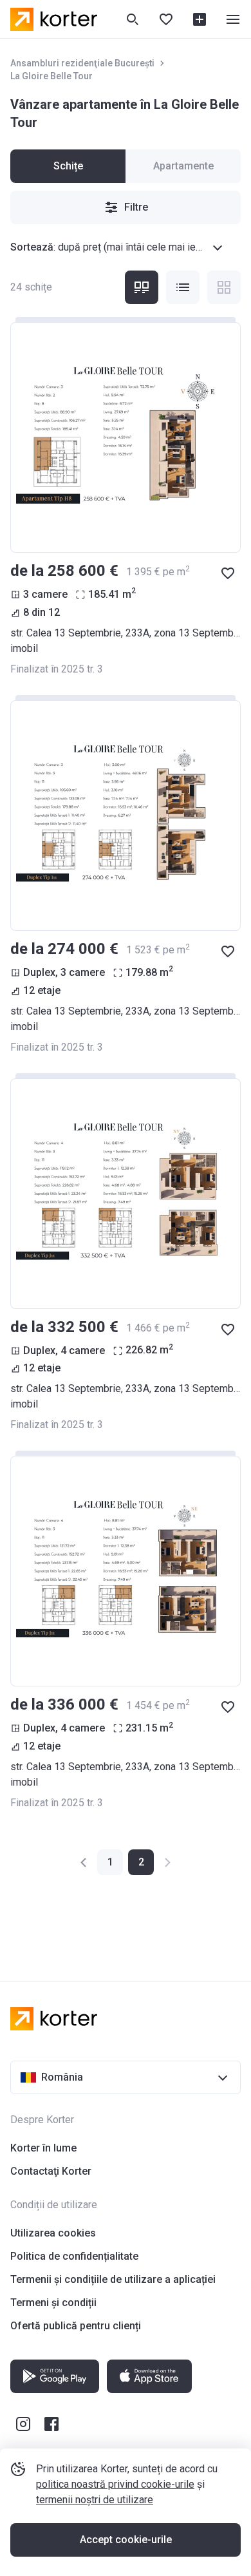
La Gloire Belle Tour (51, 76)
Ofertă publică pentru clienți (76, 2326)
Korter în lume (43, 2148)
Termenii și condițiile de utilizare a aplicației (113, 2279)
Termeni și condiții (53, 2303)
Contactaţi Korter (51, 2171)
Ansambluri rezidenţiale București (82, 63)
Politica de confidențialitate (74, 2256)
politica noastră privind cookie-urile (115, 2484)
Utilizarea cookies (53, 2233)
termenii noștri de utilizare (95, 2500)
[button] (84, 1862)
